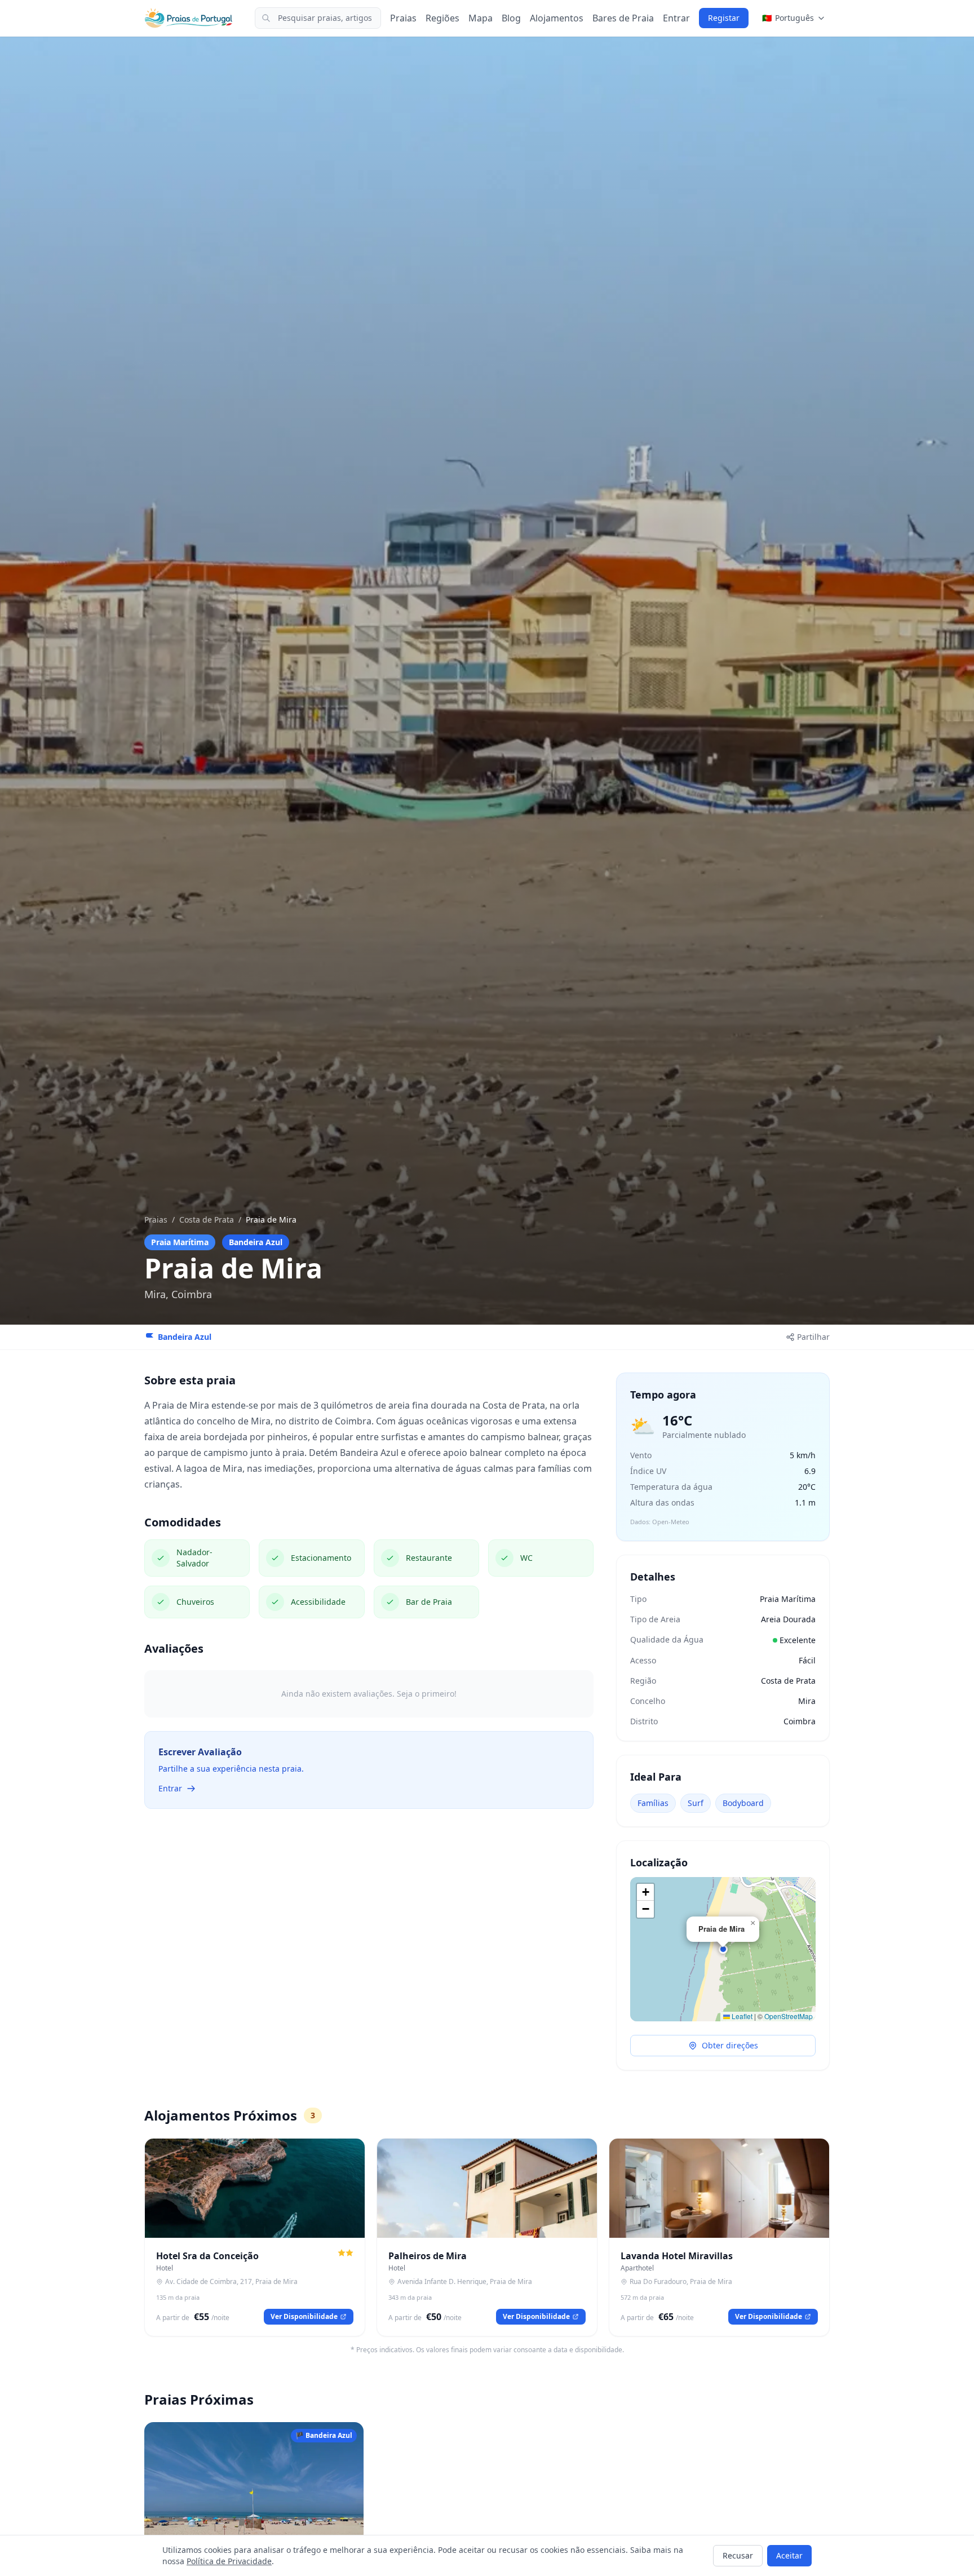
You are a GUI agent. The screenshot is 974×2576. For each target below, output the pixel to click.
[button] (723, 1949)
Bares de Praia (623, 18)
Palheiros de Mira (428, 2256)
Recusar (738, 2555)
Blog (511, 18)
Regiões (442, 18)
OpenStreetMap (789, 2016)
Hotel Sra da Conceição (207, 2256)
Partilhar (813, 1337)
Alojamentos (557, 18)
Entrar (676, 18)
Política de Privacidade (229, 2561)
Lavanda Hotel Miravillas (677, 2256)
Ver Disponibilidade (304, 2316)
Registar (724, 18)
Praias (403, 18)
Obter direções (730, 2045)
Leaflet (741, 2016)
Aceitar (789, 2555)
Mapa (481, 18)
